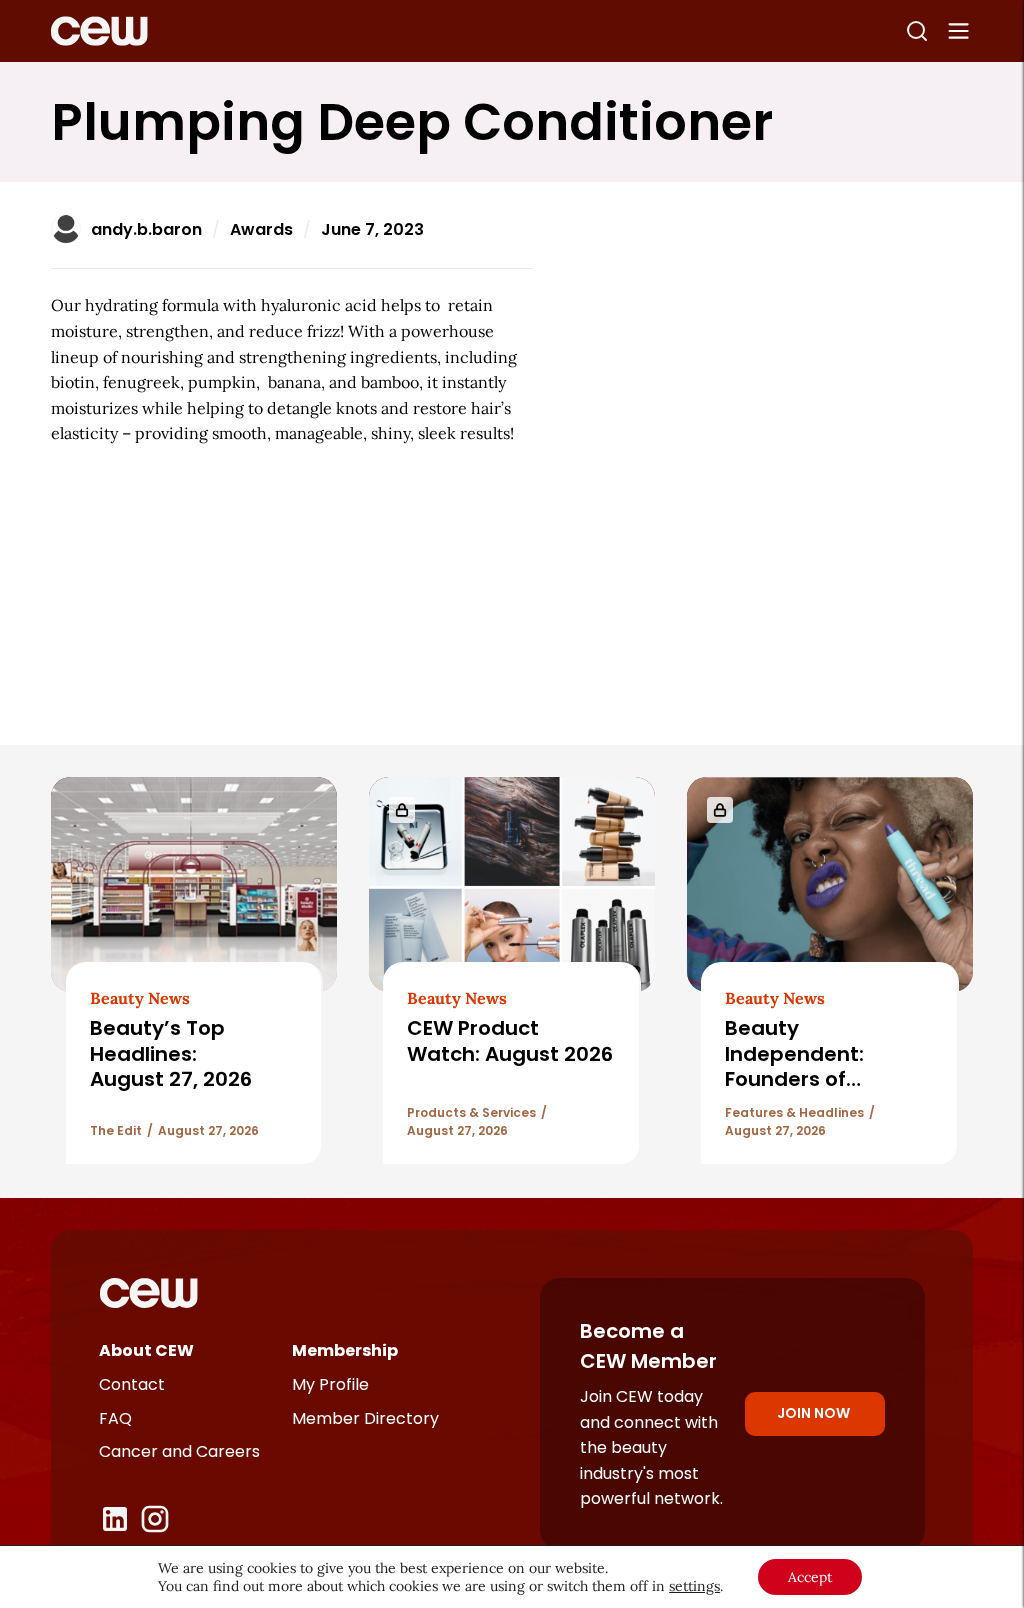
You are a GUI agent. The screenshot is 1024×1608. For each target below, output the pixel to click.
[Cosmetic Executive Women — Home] (99, 31)
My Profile (330, 1384)
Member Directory (365, 1418)
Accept (810, 1577)
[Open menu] (959, 31)
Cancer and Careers (179, 1451)
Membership (345, 1350)
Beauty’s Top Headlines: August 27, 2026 (173, 1053)
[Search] (917, 31)
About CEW (146, 1350)
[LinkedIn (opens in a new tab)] (115, 1519)
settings (694, 1586)
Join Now (813, 1413)
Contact (132, 1384)
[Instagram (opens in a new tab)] (155, 1519)
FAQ (115, 1418)
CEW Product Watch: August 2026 (510, 1040)
